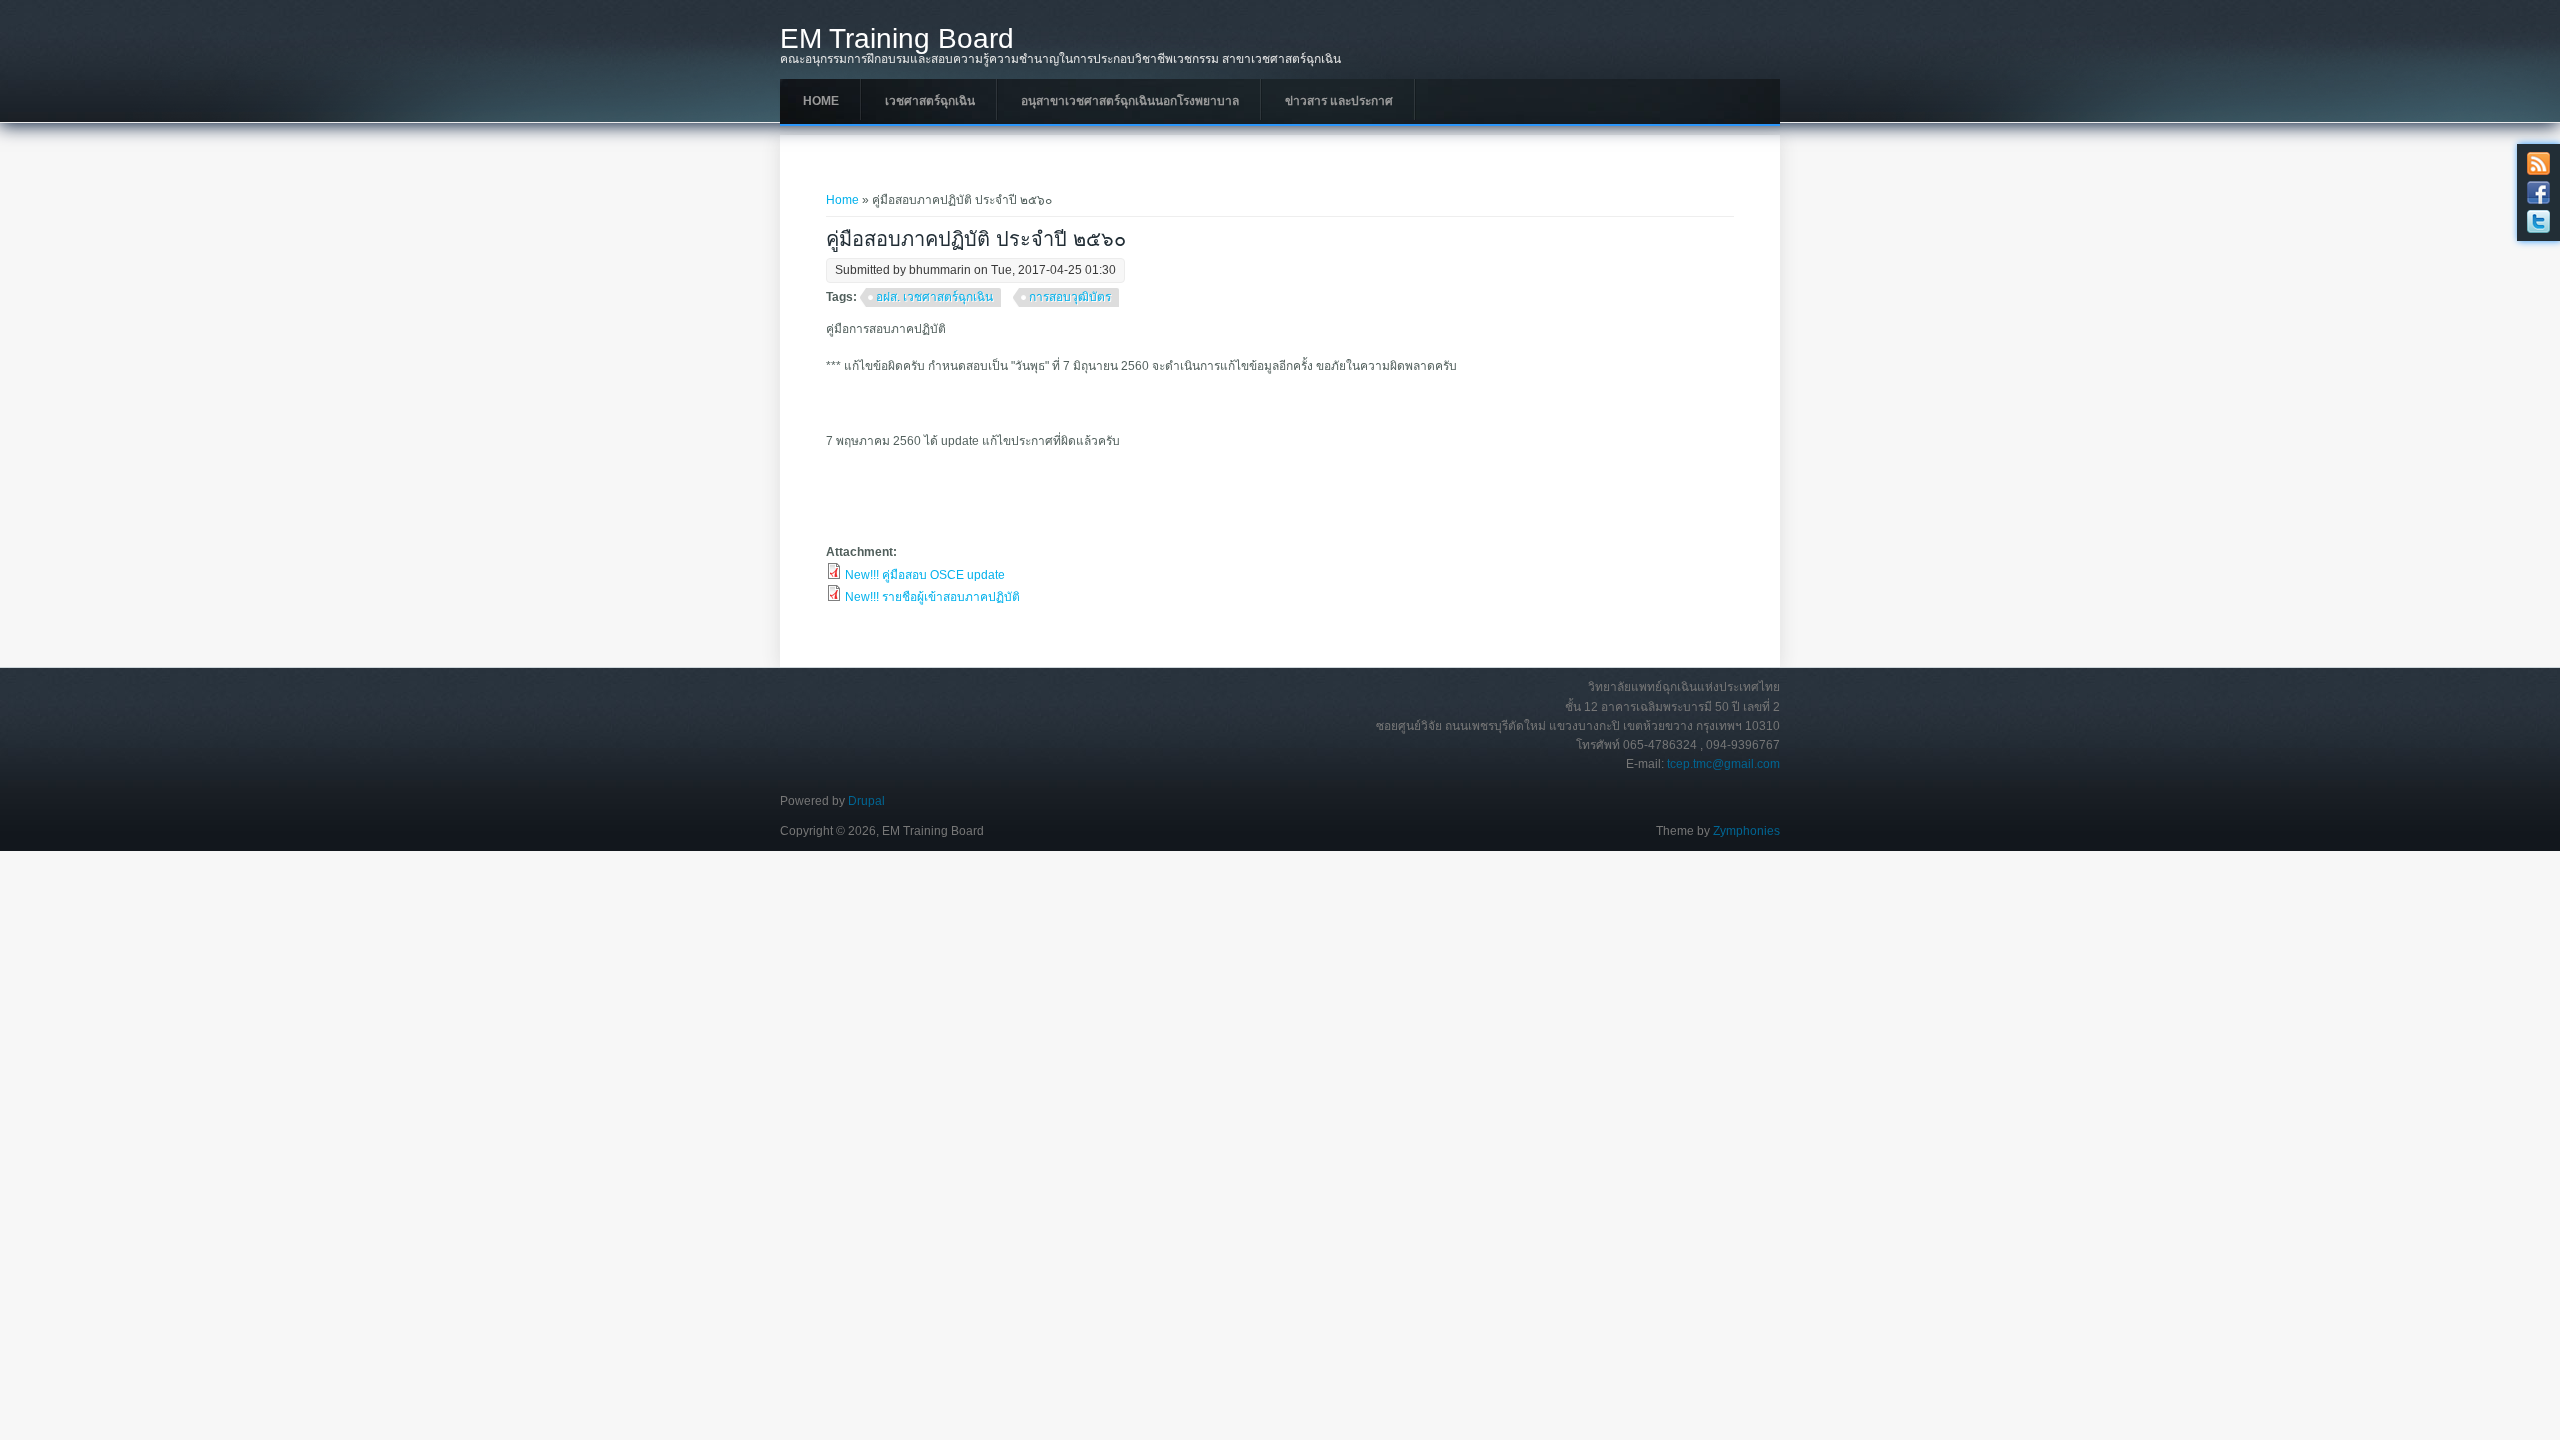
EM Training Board (897, 39)
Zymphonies (1746, 831)
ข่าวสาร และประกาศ (1339, 101)
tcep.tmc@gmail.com (1723, 764)
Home (821, 101)
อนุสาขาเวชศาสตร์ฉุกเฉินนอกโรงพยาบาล (1130, 101)
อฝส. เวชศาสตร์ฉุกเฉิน (934, 297)
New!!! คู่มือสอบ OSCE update (925, 575)
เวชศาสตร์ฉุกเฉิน (930, 101)
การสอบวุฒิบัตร (1070, 297)
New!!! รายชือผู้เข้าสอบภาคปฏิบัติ (932, 597)
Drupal (866, 801)
